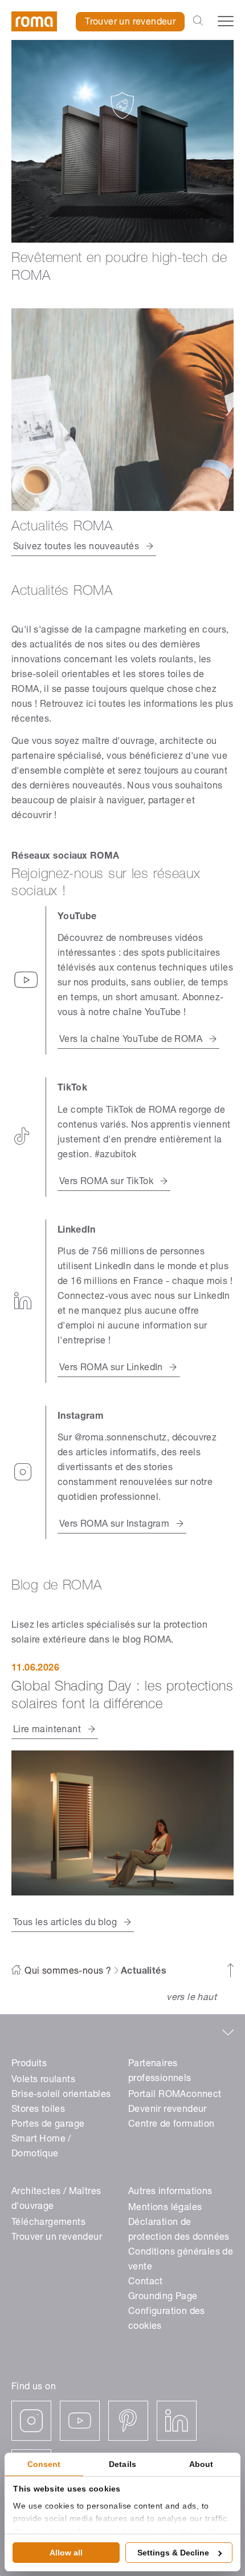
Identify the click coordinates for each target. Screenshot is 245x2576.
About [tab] (201, 2464)
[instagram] (31, 2421)
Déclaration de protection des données (179, 2231)
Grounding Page (163, 2297)
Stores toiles (38, 2110)
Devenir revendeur (168, 2110)
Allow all (66, 2553)
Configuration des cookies (167, 2320)
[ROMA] (34, 21)
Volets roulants (43, 2080)
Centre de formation (171, 2125)
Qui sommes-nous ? (68, 1972)
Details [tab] (122, 2464)
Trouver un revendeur (130, 23)
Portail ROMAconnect (175, 2095)
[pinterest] (128, 2421)
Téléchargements (48, 2223)
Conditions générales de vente (181, 2260)
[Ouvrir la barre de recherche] (198, 22)
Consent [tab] (44, 2464)
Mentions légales (165, 2208)
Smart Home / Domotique (41, 2147)
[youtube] (80, 2421)
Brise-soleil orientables (61, 2095)
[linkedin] (177, 2421)
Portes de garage (48, 2125)
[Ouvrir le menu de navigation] (226, 21)
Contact (146, 2283)
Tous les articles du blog (65, 1923)
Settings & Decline (173, 2553)
